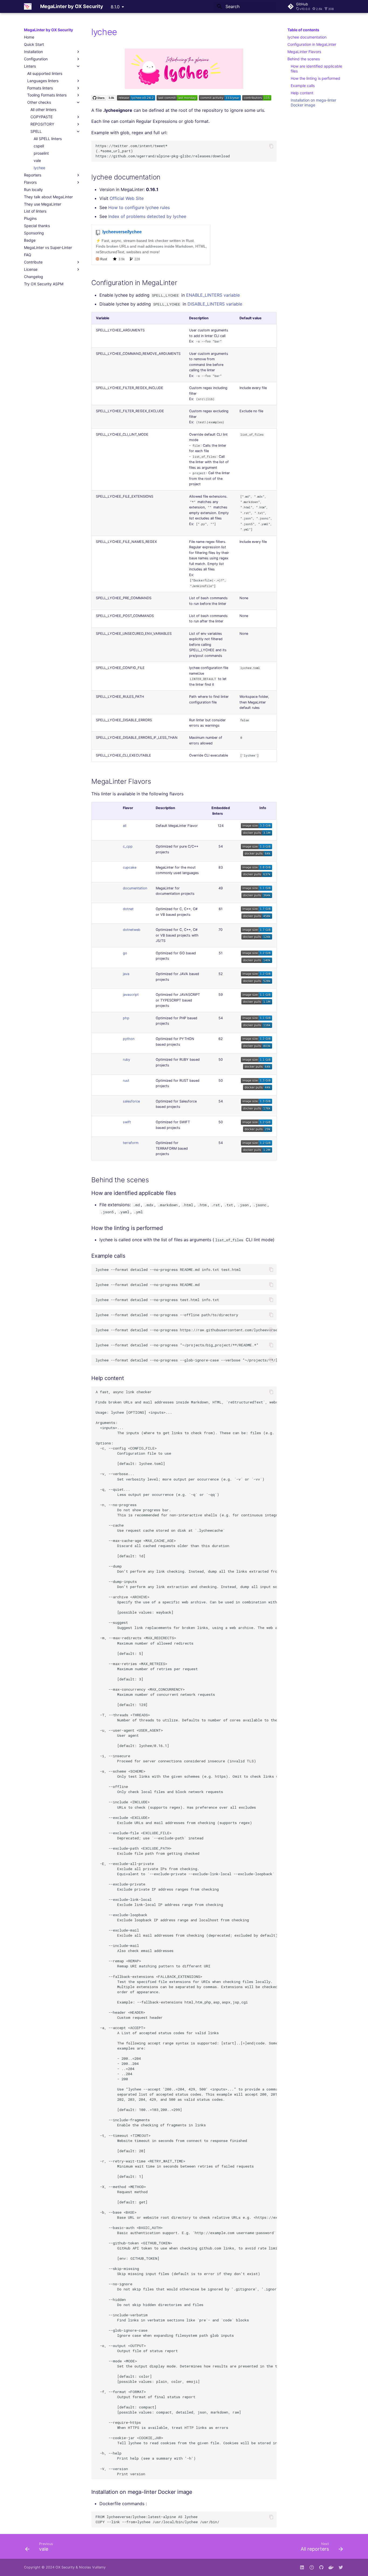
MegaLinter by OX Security (48, 30)
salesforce (131, 1101)
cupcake (130, 867)
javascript (131, 995)
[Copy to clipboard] (271, 146)
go (125, 953)
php (126, 1018)
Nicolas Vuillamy (92, 2567)
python (129, 1039)
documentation (135, 888)
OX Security (65, 2567)
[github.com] (312, 2567)
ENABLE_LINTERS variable (213, 295)
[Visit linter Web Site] (184, 87)
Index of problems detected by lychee (147, 216)
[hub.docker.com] (331, 2567)
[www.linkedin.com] (302, 2567)
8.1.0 (115, 7)
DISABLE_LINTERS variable (215, 304)
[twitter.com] (341, 2567)
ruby (126, 1060)
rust (126, 1081)
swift (127, 1122)
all (125, 826)
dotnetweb (132, 930)
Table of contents (303, 30)
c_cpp (128, 846)
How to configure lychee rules (139, 207)
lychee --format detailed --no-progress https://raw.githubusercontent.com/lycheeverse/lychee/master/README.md (186, 1330)
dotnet (128, 909)
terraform (131, 1143)
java (126, 974)
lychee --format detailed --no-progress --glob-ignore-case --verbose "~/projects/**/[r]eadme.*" (186, 1360)
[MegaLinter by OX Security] (28, 6)
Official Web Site (127, 198)
